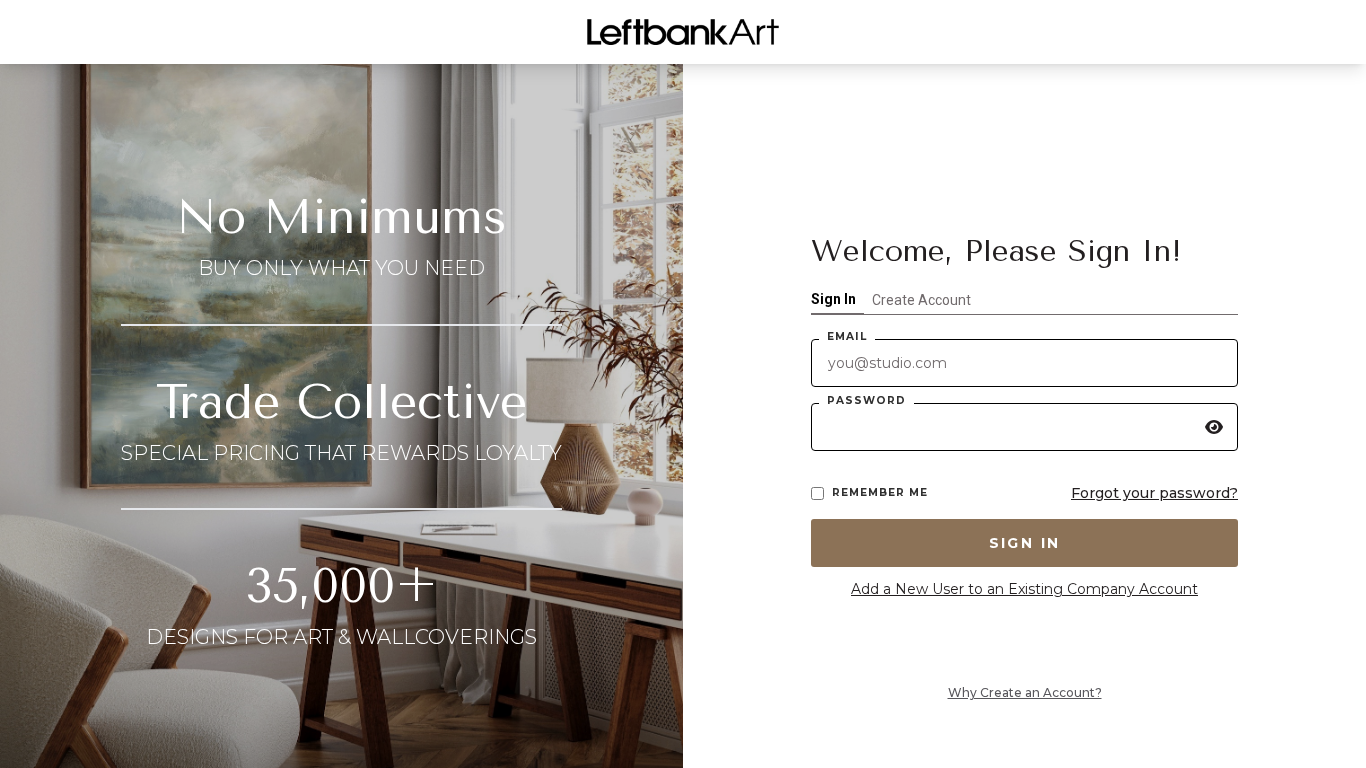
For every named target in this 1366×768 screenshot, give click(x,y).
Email (847, 336)
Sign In (1025, 543)
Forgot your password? (1154, 493)
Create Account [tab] (921, 300)
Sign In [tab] (833, 299)
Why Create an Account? (1025, 692)
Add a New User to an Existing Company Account (1024, 589)
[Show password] (1214, 427)
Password (866, 400)
